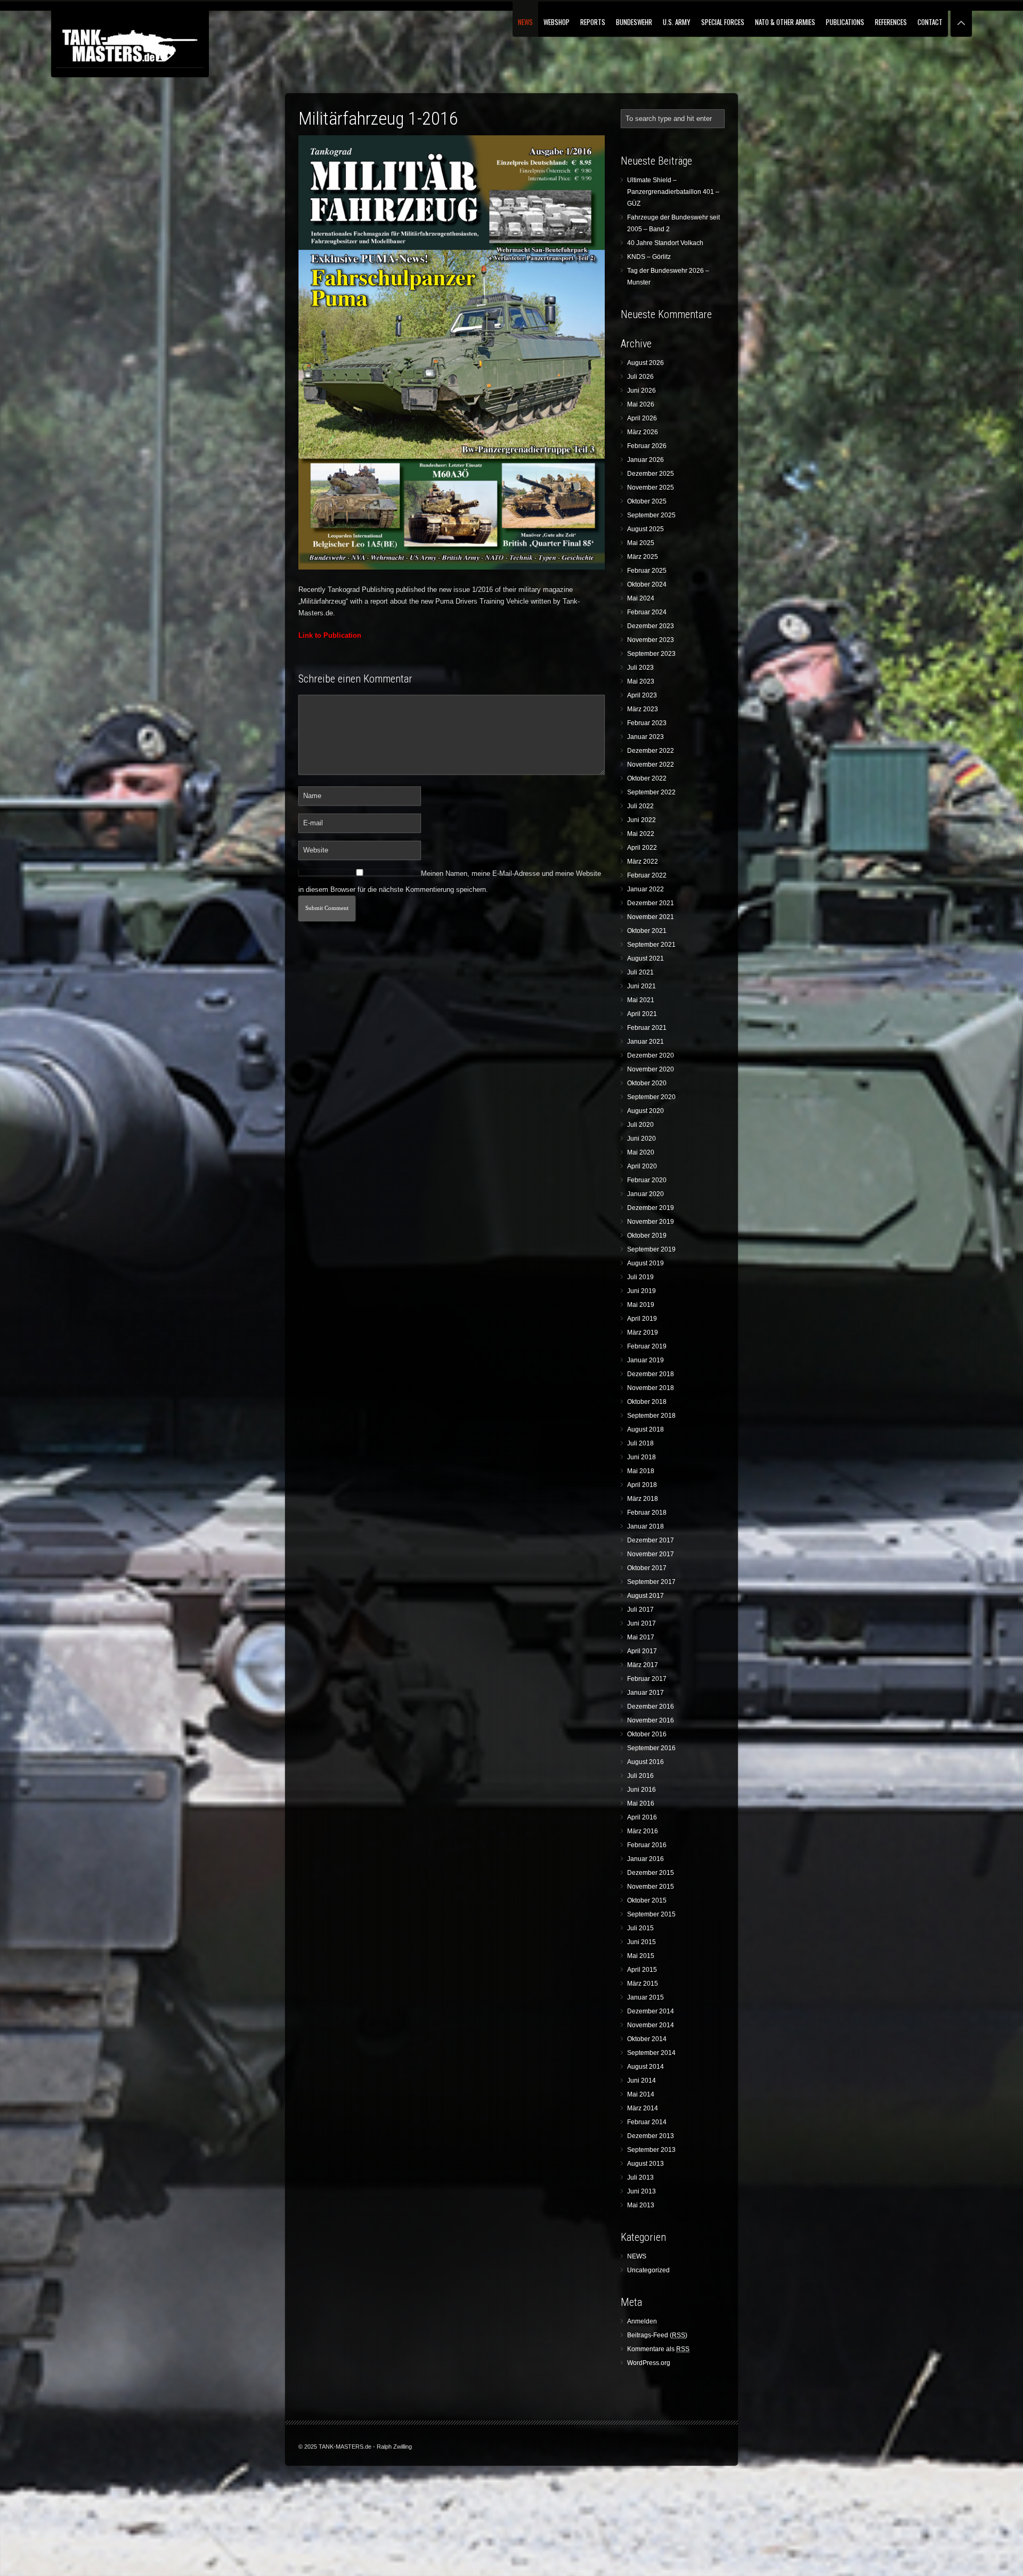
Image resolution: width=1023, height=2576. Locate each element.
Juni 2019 (642, 1291)
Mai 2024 (641, 598)
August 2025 (646, 529)
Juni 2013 (642, 2191)
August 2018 (646, 1429)
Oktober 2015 (647, 1900)
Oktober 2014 (647, 2039)
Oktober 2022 (647, 778)
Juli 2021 (640, 972)
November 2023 (651, 640)
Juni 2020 (642, 1139)
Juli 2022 (640, 806)
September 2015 (651, 1914)
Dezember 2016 (651, 1707)
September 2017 (651, 1582)
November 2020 (651, 1069)
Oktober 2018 (647, 1402)
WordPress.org (649, 2363)
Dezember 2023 (651, 626)
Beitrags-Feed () (657, 2335)
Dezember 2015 (651, 1873)
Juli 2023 (640, 668)
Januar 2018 (646, 1526)
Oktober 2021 (647, 931)
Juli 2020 (640, 1125)
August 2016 (646, 1762)
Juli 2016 (640, 1776)
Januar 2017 (646, 1693)
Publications (845, 22)
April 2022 (642, 848)
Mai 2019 (641, 1305)
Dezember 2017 (651, 1540)
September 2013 (651, 2150)
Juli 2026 (640, 377)
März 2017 (643, 1665)
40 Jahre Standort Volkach (665, 243)
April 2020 (642, 1166)
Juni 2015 (642, 1942)
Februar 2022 (647, 875)
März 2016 (643, 1831)
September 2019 (651, 1249)
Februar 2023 (647, 723)
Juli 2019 (640, 1277)
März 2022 (643, 862)
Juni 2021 (642, 986)
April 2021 (642, 1014)
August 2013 (646, 2164)
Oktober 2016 (647, 1734)
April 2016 (642, 1817)
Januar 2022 (646, 889)
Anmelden (642, 2321)
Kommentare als (658, 2349)
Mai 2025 (641, 543)
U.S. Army (677, 22)
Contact (930, 22)
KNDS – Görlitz (649, 257)
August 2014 (646, 2067)
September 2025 (651, 515)
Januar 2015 (646, 1997)
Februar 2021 (647, 1028)
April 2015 (642, 1970)
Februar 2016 (647, 1845)
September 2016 (651, 1748)
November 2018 (651, 1388)
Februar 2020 (647, 1180)
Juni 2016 (642, 1790)
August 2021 (646, 958)
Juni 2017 (642, 1623)
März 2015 (643, 1984)
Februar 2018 (647, 1513)
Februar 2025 (647, 571)
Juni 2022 (642, 820)
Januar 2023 (646, 737)
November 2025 (651, 487)
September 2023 (651, 654)
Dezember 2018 (651, 1374)
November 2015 (651, 1887)
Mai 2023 (641, 681)
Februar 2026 (647, 446)
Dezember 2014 (651, 2011)
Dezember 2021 (651, 903)
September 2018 (651, 1416)
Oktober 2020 (647, 1083)
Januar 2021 (646, 1042)
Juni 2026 (642, 391)
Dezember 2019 (651, 1208)
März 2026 (643, 432)
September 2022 (651, 792)
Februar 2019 (647, 1346)
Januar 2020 (646, 1194)
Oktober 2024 (647, 584)
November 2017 (651, 1554)
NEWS (525, 22)
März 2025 (643, 557)
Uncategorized (648, 2270)
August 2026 (646, 363)
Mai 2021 (641, 1000)
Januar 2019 (646, 1360)
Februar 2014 (647, 2122)
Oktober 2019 (647, 1236)
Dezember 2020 (651, 1055)
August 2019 (646, 1263)
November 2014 (651, 2025)
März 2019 (643, 1332)
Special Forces (723, 22)
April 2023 (642, 695)
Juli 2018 (640, 1443)
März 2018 (643, 1499)
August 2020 (646, 1111)
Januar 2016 (646, 1859)
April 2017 (642, 1651)
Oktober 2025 (647, 501)
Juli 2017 (640, 1610)
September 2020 (651, 1097)
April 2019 (642, 1319)
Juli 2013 (640, 2177)
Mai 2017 (641, 1637)
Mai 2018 (641, 1471)
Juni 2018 (642, 1457)
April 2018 (642, 1485)
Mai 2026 (641, 404)
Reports (593, 22)
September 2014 (651, 2053)
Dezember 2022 (651, 751)
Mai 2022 (641, 834)
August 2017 (646, 1596)
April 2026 (642, 418)
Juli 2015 (640, 1928)
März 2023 (643, 709)
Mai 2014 (641, 2094)
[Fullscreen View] (961, 18)
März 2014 (643, 2108)
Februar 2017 (647, 1679)
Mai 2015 (641, 1956)
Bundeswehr (634, 22)
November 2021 (651, 917)
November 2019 (651, 1222)
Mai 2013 (641, 2205)
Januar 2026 (646, 460)
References (891, 22)
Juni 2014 (642, 2081)
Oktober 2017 (647, 1568)
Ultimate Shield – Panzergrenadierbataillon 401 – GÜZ (673, 192)
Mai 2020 (641, 1152)
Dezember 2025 (651, 474)
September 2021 (651, 945)
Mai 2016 (641, 1803)
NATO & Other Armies (785, 22)
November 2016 (651, 1720)
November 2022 (651, 765)
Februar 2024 (647, 612)
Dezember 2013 (651, 2136)
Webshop (557, 22)
